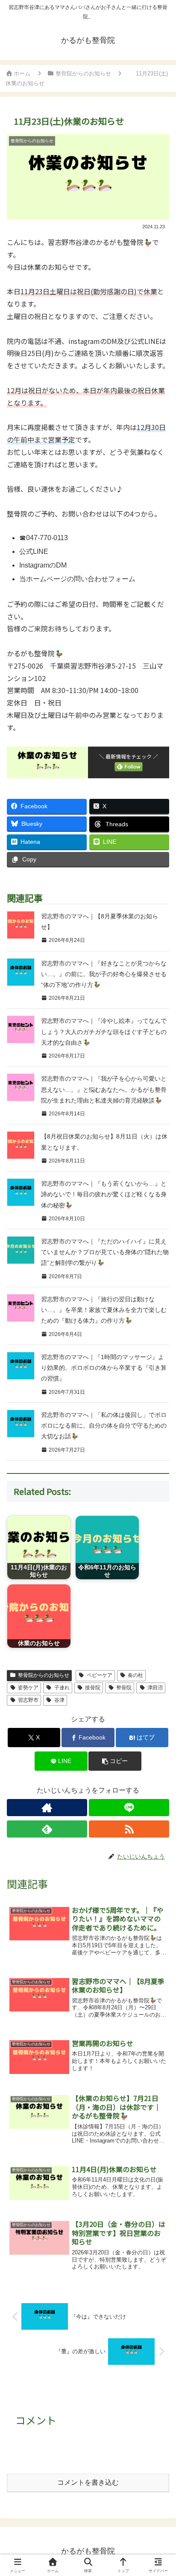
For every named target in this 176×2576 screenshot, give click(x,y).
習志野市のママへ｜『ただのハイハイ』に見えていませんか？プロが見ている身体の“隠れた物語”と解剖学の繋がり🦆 (105, 1252)
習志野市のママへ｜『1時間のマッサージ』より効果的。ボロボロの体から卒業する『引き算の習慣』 (104, 1368)
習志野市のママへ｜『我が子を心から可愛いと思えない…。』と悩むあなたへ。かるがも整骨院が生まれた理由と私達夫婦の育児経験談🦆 (104, 1089)
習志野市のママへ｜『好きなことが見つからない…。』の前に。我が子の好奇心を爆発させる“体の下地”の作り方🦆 (104, 974)
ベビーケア (100, 1675)
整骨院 (124, 1688)
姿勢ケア (28, 1688)
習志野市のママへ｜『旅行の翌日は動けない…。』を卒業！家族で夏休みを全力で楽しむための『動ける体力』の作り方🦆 (104, 1310)
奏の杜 (135, 1675)
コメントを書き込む (88, 2482)
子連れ (62, 1688)
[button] (115, 1761)
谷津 (59, 1700)
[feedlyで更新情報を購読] (47, 1829)
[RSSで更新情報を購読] (129, 1829)
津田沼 (155, 1688)
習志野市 (28, 1700)
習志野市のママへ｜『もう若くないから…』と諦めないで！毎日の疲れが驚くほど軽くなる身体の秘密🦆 (104, 1194)
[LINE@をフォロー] (129, 1808)
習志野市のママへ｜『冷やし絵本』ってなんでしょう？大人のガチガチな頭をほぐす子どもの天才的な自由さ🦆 (104, 1031)
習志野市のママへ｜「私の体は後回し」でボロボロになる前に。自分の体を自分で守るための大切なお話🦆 (104, 1425)
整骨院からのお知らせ (44, 1675)
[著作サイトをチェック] (47, 1808)
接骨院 (93, 1688)
